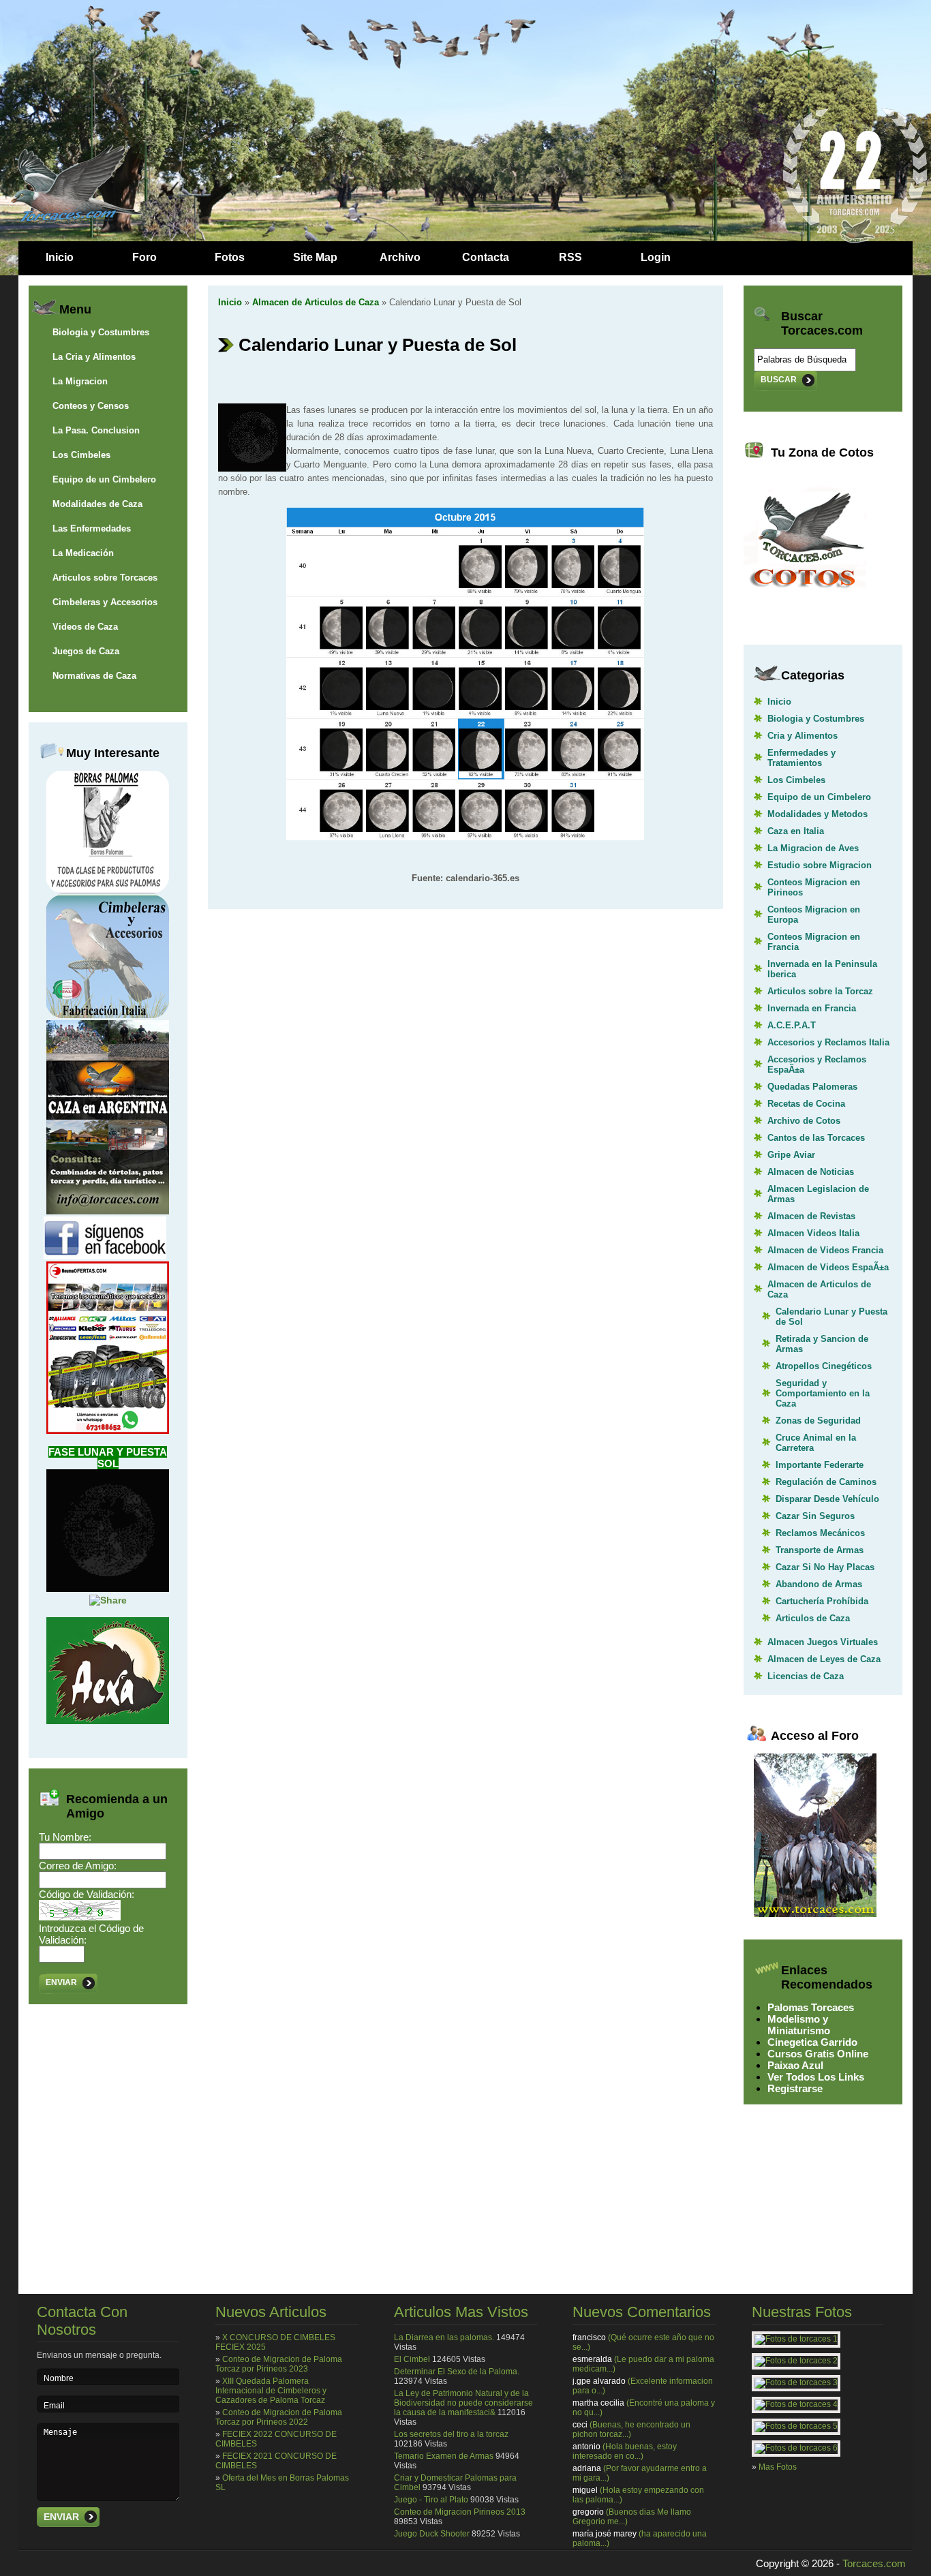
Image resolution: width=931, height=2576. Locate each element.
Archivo (400, 257)
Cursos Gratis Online (818, 2054)
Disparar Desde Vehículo (827, 1499)
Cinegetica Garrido (812, 2042)
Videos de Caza (85, 627)
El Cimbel (412, 2359)
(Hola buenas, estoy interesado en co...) (625, 2451)
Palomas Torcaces (811, 2007)
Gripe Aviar (791, 1155)
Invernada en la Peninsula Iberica (822, 969)
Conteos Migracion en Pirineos (814, 887)
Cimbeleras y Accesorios (105, 602)
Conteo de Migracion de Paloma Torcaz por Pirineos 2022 (279, 2417)
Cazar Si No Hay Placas (825, 1567)
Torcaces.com (874, 2563)
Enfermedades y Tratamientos (802, 758)
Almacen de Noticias (811, 1172)
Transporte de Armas (820, 1550)
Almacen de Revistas (811, 1216)
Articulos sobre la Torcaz (820, 991)
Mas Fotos (778, 2467)
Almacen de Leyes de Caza (824, 1659)
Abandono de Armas (819, 1584)
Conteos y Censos (91, 406)
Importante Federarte (820, 1465)
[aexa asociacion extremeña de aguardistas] (108, 1721)
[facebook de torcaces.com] (105, 1256)
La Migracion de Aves (813, 848)
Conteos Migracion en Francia (814, 942)
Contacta (486, 257)
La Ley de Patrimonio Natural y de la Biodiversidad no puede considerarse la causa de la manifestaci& (463, 2403)
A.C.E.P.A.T (792, 1025)
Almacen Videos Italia (813, 1233)
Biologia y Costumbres (101, 332)
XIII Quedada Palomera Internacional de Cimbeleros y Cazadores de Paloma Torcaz (271, 2391)
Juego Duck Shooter (432, 2534)
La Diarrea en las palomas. (444, 2337)
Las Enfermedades (92, 528)
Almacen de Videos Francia (825, 1250)
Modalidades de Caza (97, 504)
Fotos (230, 257)
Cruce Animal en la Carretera (816, 1443)
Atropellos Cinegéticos (824, 1366)
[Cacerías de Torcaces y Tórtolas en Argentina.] (108, 1211)
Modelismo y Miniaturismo (799, 2025)
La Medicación (83, 553)
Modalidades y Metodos (818, 814)
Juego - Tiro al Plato (431, 2500)
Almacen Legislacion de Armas (818, 1194)
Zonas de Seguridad (818, 1421)
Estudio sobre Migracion (820, 865)
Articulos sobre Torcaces (105, 578)
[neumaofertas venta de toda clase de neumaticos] (108, 1430)
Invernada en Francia (812, 1008)
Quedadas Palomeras (812, 1087)
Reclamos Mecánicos (820, 1533)
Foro (144, 257)
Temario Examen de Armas (444, 2456)
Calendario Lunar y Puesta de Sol (831, 1317)
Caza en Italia (796, 831)
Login (656, 257)
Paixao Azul (795, 2065)
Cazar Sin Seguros (815, 1516)
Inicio (60, 257)
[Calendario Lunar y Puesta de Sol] (108, 1589)
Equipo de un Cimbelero (104, 479)
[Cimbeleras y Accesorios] (108, 1015)
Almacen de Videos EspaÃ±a (828, 1267)
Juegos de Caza (86, 651)
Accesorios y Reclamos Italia (828, 1042)
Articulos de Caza (813, 1618)
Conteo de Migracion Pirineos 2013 (460, 2512)
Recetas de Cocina (806, 1104)
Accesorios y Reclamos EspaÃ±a (817, 1064)
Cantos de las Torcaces (816, 1138)
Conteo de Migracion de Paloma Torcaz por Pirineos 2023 (279, 2364)
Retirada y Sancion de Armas (822, 1344)
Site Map (315, 257)
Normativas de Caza (94, 676)
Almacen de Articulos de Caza (316, 302)
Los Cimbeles (81, 455)
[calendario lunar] (465, 837)
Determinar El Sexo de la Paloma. (457, 2372)
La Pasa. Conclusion (96, 430)
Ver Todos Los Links (816, 2077)
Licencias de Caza (806, 1676)
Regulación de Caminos (826, 1482)
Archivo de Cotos (804, 1121)
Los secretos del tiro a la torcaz (451, 2434)
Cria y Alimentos (803, 736)
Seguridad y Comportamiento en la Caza (823, 1393)
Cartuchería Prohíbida (822, 1601)
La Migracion (80, 381)
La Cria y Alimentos (94, 357)
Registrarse (795, 2088)
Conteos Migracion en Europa (814, 915)
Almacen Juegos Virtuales (823, 1642)
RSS (570, 257)
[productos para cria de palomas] (108, 890)
